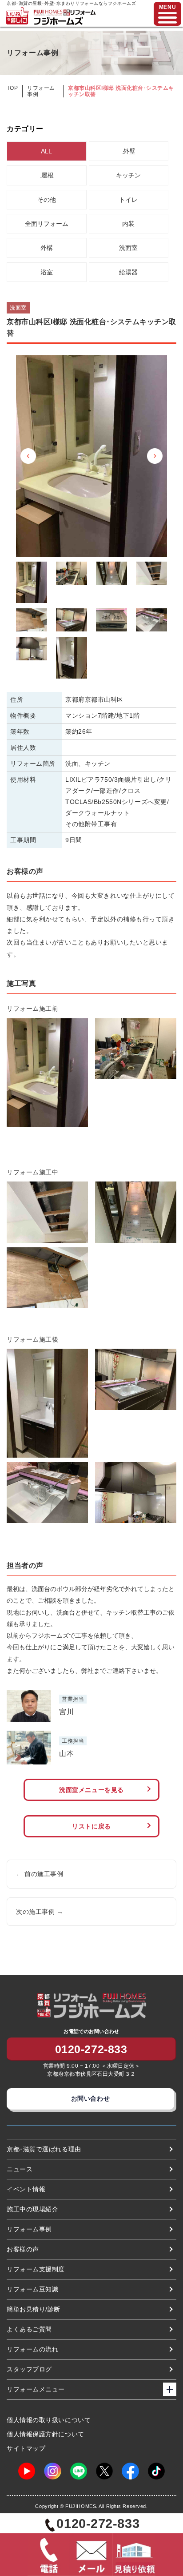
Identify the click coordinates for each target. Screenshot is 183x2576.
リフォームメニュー (36, 2389)
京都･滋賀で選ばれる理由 (44, 2149)
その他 (47, 200)
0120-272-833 (91, 2049)
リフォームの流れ (32, 2349)
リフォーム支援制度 (36, 2269)
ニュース (20, 2169)
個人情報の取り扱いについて (49, 2420)
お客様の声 (23, 2249)
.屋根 (47, 175)
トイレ (128, 200)
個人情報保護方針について (46, 2434)
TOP (12, 88)
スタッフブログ (29, 2369)
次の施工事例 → (40, 1912)
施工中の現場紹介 (32, 2209)
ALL (46, 151)
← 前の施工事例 (40, 1874)
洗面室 (128, 248)
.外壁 (128, 151)
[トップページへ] (64, 13)
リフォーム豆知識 (32, 2289)
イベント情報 (26, 2189)
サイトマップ (26, 2448)
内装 (128, 224)
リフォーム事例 (29, 2229)
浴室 (47, 272)
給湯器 (128, 272)
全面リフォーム (47, 224)
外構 (47, 248)
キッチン (128, 175)
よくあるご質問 (29, 2329)
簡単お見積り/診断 (34, 2309)
